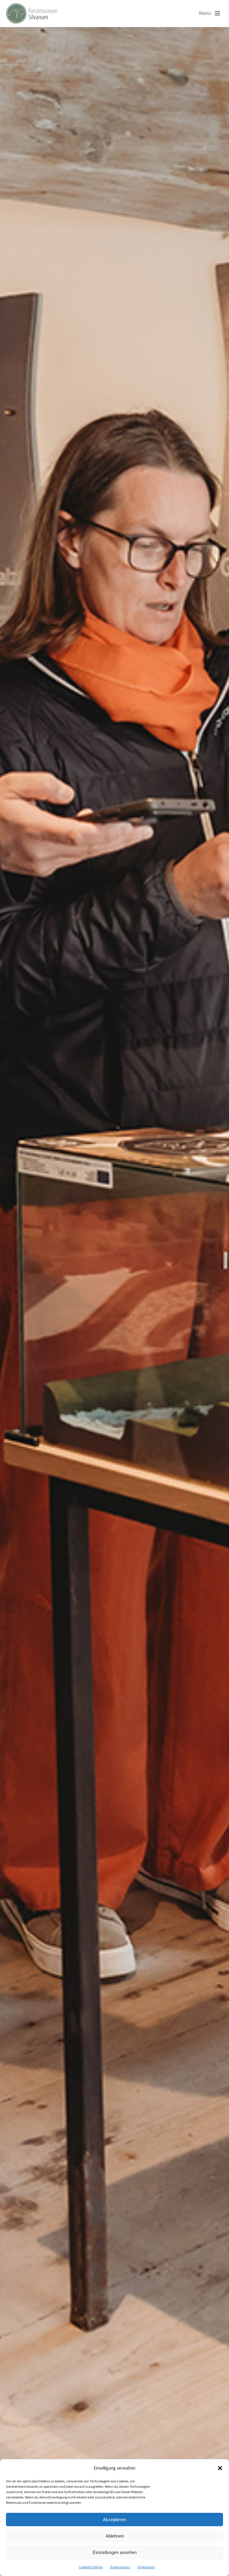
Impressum (146, 2567)
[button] (220, 2468)
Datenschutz (120, 2567)
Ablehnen (115, 2536)
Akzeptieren (114, 2520)
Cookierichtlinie (91, 2567)
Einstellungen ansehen (115, 2552)
